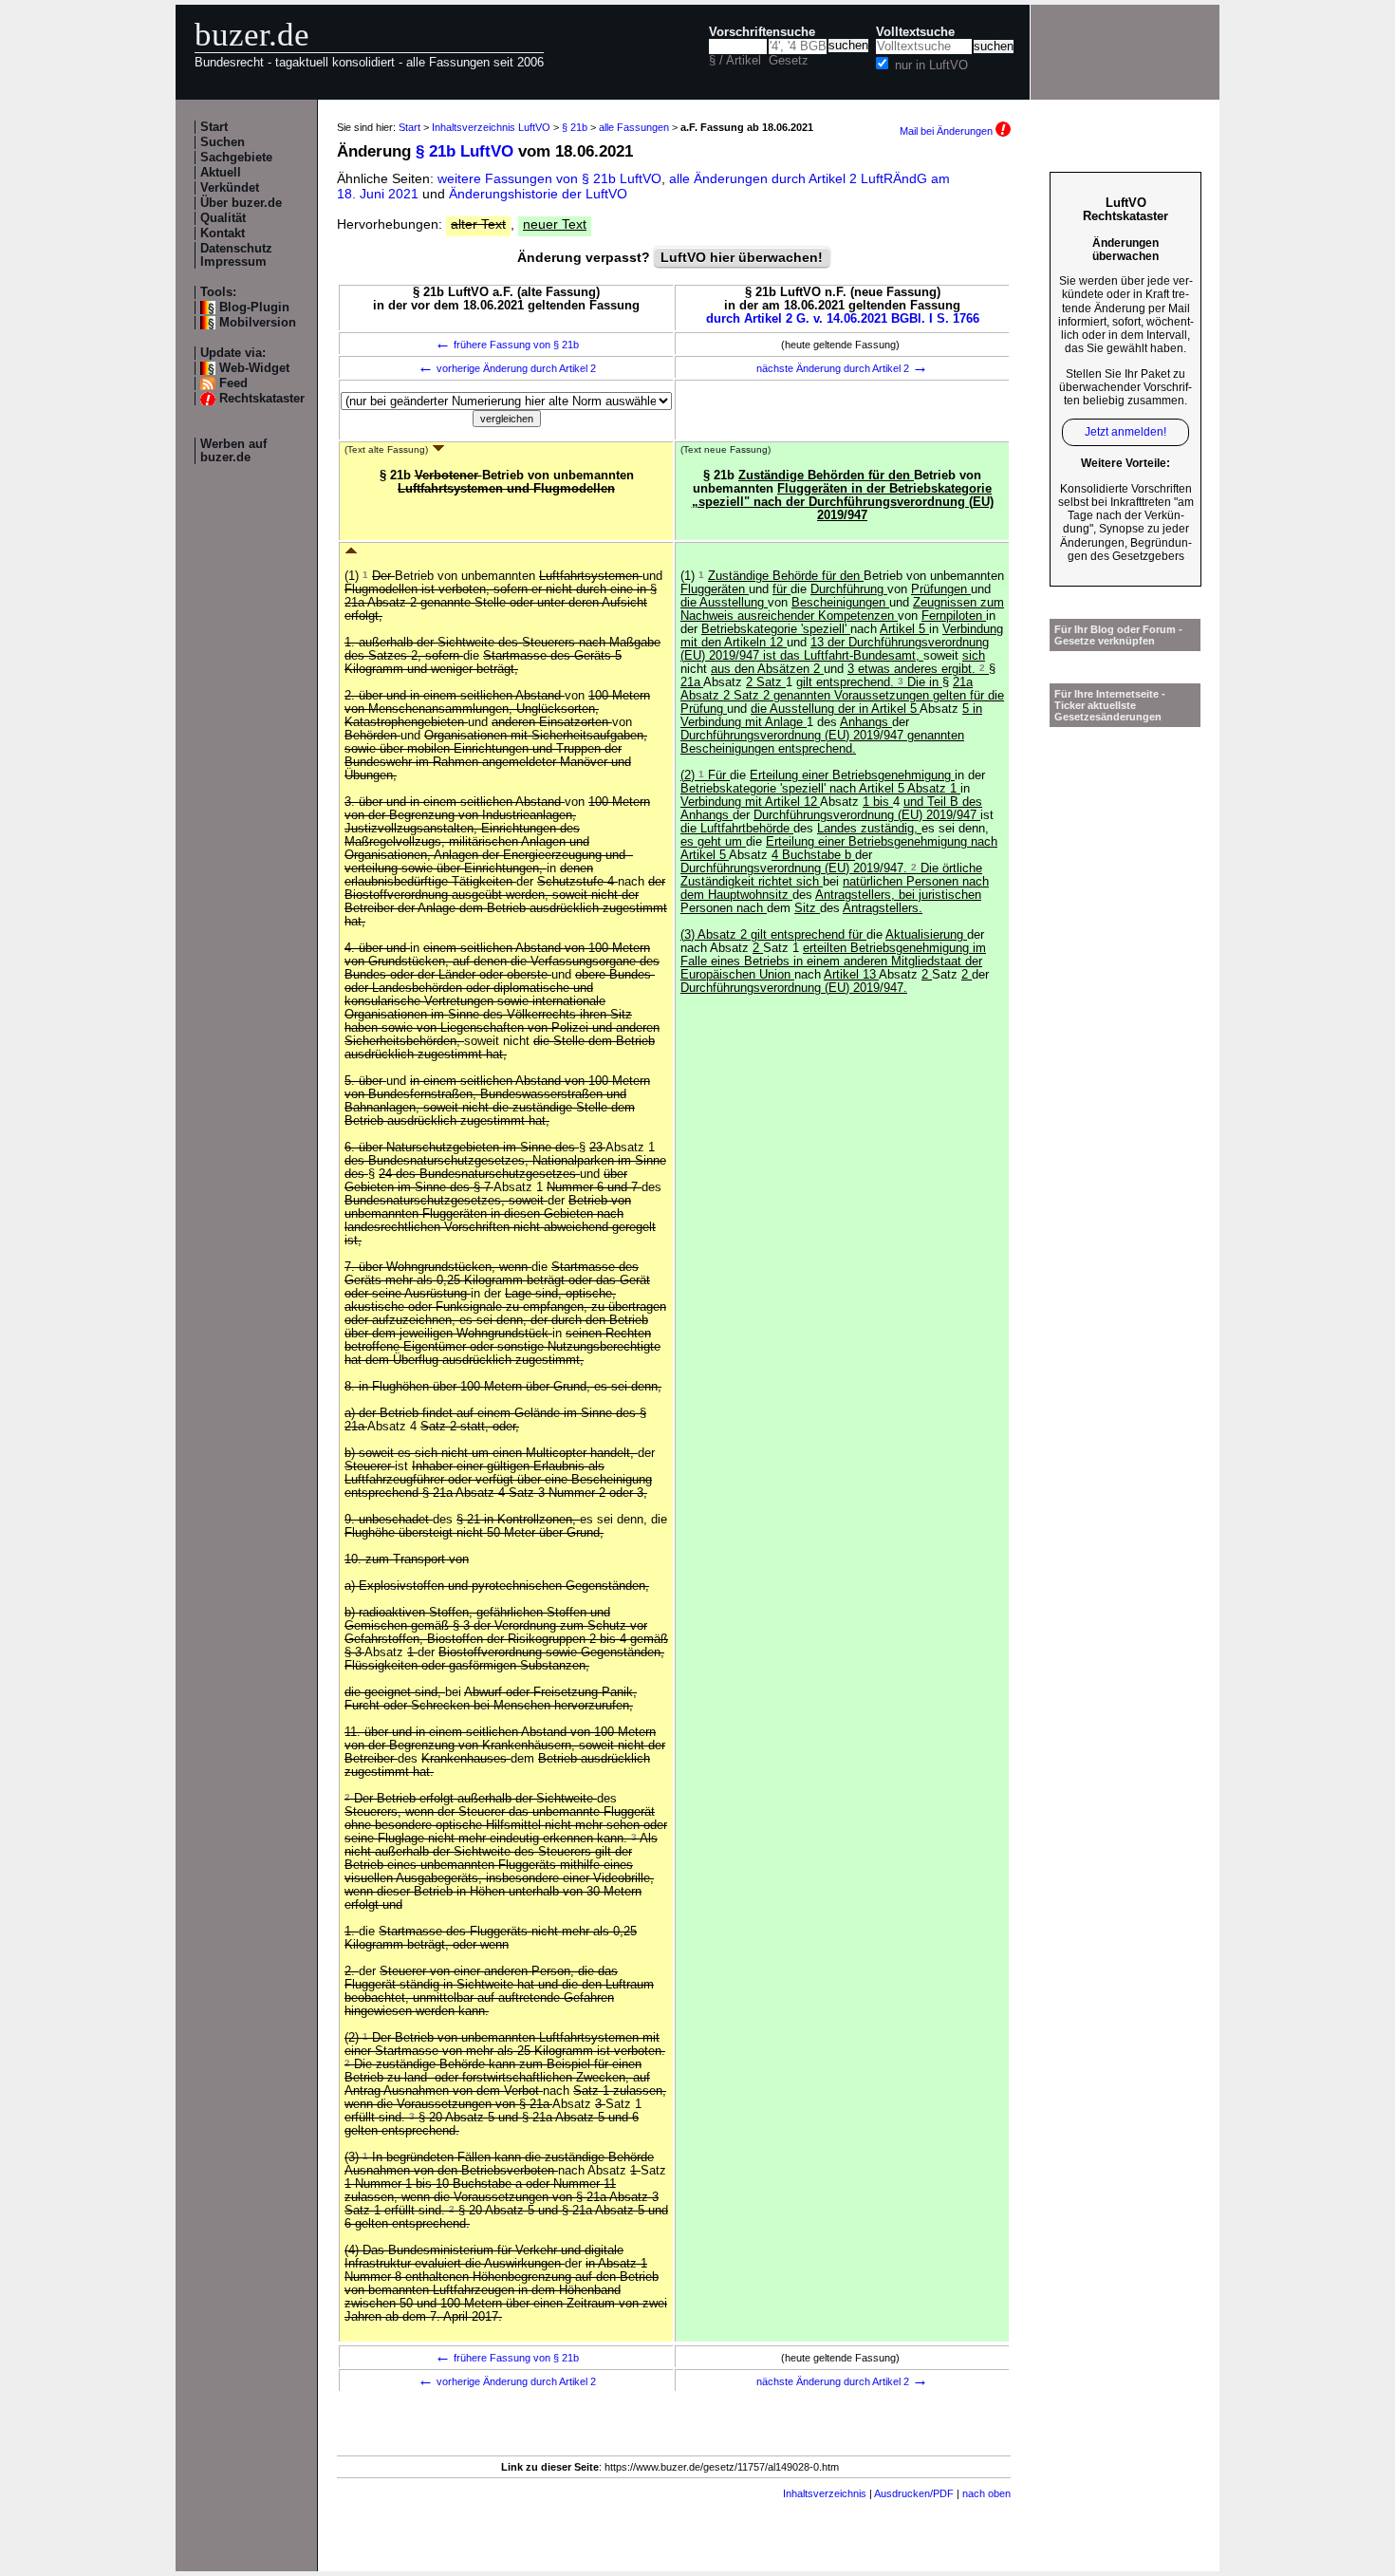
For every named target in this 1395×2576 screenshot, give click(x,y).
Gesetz (789, 61)
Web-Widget (254, 368)
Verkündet (230, 188)
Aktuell (221, 173)
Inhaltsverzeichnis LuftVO (491, 127)
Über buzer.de (241, 203)
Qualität (223, 218)
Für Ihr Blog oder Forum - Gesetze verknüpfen (1118, 635)
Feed (233, 383)
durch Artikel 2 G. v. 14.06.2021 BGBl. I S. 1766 (843, 319)
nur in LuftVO (931, 65)
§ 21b (575, 127)
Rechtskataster (262, 399)
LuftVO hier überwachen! (742, 257)
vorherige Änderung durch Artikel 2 (507, 368)
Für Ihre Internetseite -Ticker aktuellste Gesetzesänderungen (1110, 705)
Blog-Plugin (254, 308)
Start (214, 127)
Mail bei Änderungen (948, 131)
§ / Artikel (735, 61)
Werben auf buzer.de (233, 451)
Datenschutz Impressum (236, 255)
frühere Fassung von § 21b (507, 345)
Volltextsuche (915, 32)
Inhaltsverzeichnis (825, 2493)
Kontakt (223, 233)
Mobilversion (258, 323)
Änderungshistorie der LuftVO (538, 194)
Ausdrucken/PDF (914, 2493)
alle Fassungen (634, 127)
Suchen (223, 142)
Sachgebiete (236, 158)
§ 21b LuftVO (465, 151)
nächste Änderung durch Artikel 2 (842, 368)
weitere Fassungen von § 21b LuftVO (549, 178)
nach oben (986, 2493)
